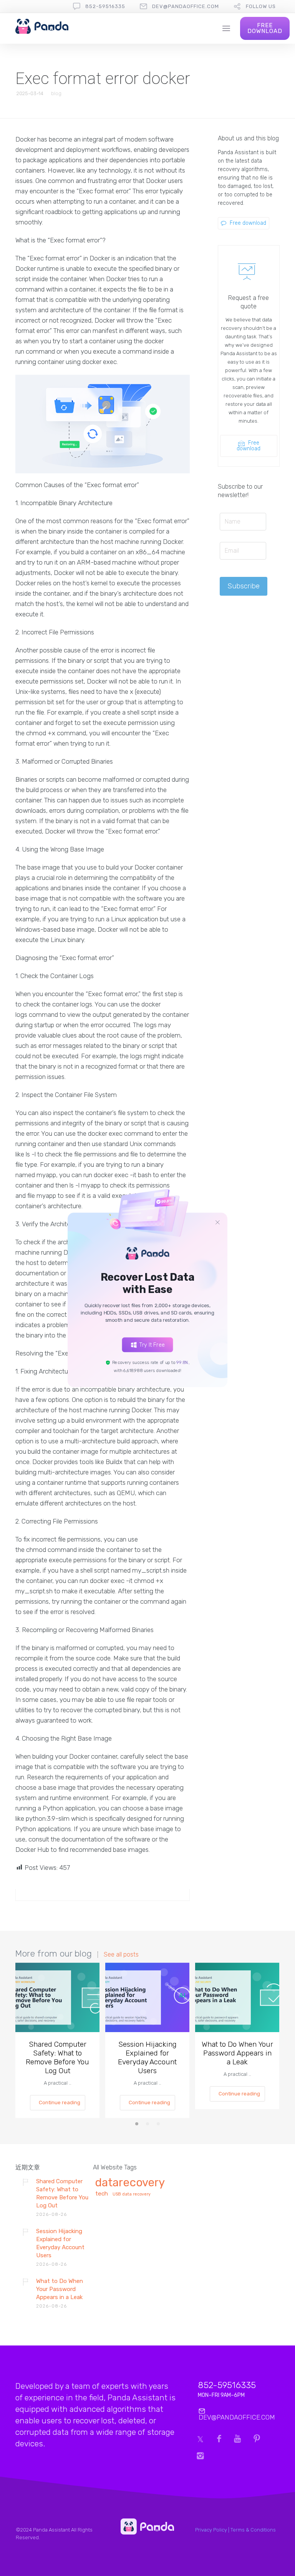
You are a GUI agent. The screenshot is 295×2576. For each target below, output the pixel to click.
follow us (261, 6)
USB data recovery (132, 2194)
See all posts (121, 1955)
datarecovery (130, 2183)
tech (102, 2194)
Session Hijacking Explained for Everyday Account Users (147, 2057)
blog (56, 93)
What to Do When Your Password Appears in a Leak (237, 2053)
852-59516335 (105, 6)
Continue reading (60, 2102)
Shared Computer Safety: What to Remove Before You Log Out (57, 2057)
